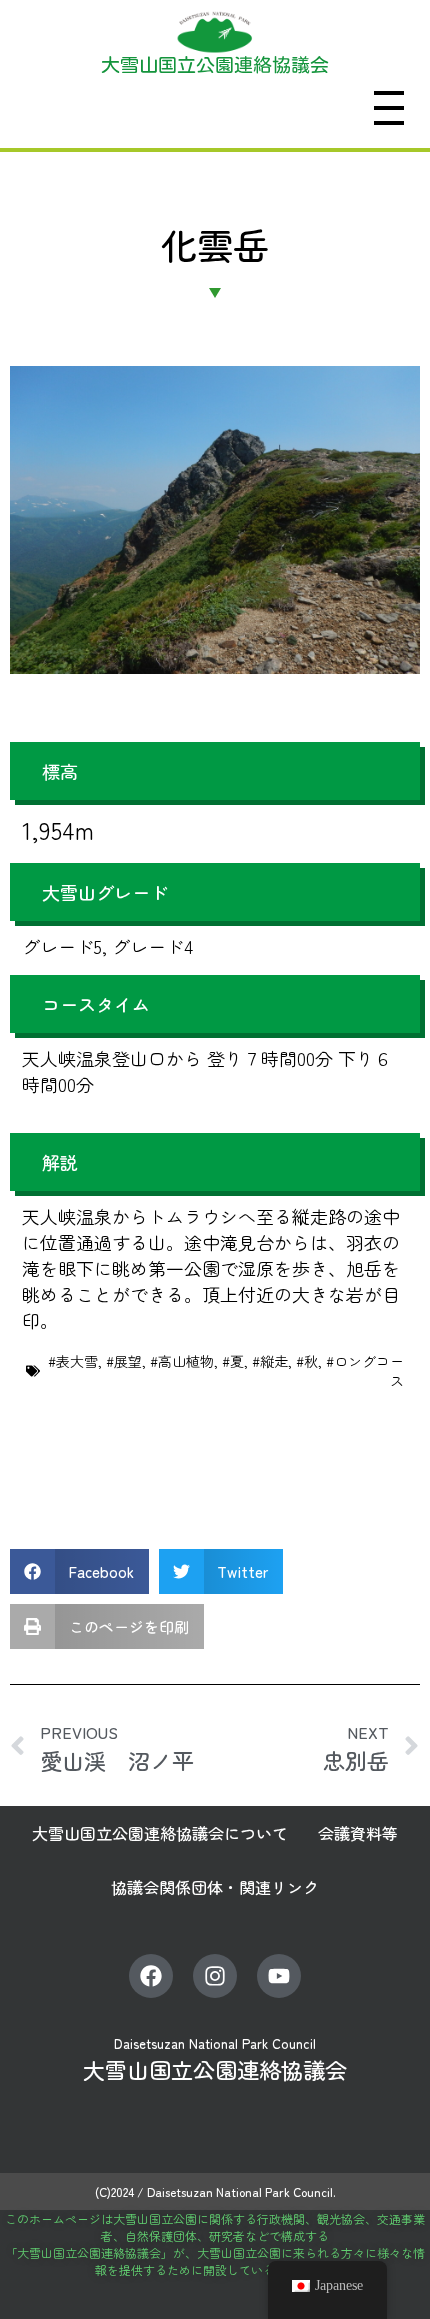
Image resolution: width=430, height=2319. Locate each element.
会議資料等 (358, 1833)
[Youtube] (279, 1976)
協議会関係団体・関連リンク (215, 1887)
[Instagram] (215, 1976)
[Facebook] (151, 1976)
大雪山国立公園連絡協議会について (160, 1833)
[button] (79, 1571)
